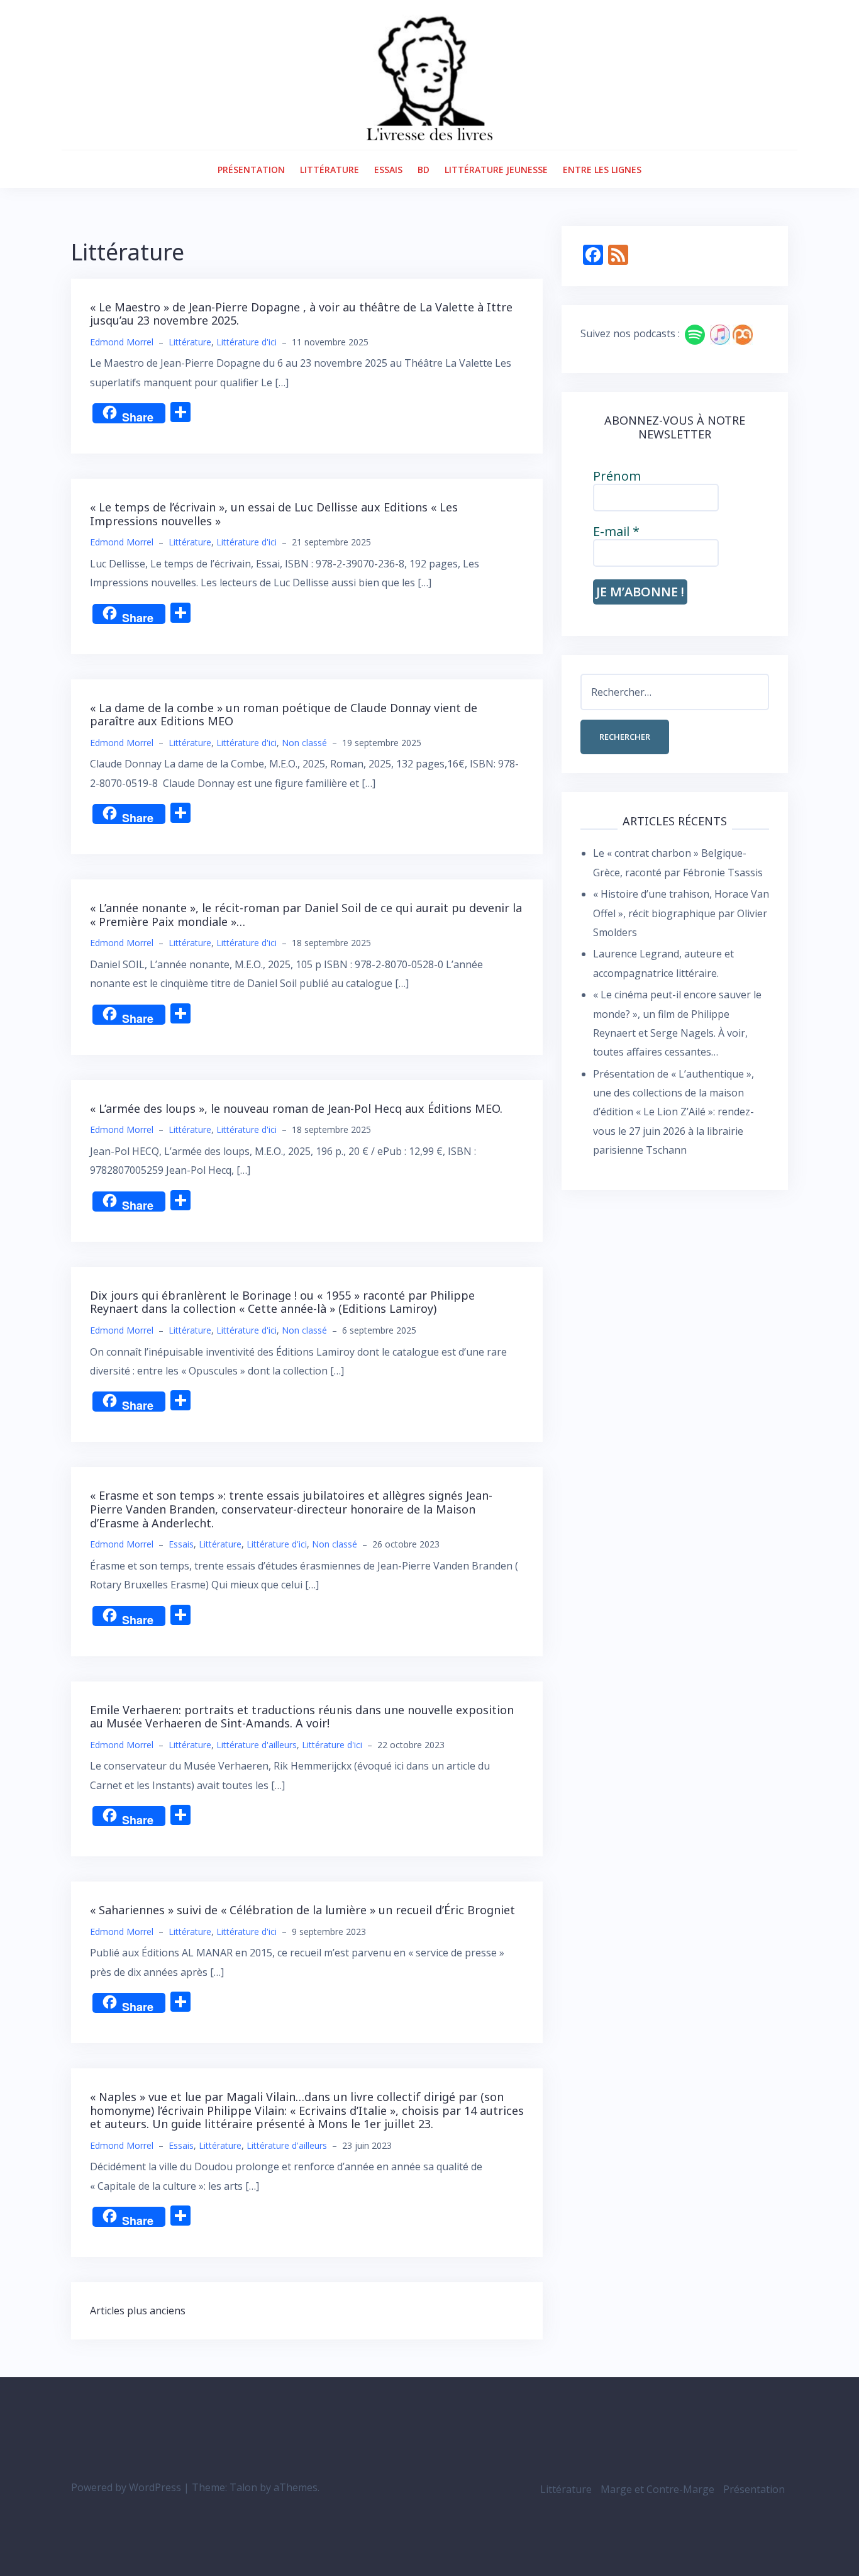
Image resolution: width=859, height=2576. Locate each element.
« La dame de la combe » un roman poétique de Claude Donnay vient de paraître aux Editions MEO (284, 715)
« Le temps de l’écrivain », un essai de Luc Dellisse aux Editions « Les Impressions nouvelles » (274, 514)
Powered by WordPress (126, 2487)
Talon (243, 2487)
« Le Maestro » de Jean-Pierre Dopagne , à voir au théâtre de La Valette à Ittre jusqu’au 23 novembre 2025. (301, 314)
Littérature (330, 170)
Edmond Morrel (122, 342)
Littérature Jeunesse (496, 170)
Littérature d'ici (247, 342)
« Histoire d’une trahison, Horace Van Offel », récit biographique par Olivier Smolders (681, 913)
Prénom (617, 476)
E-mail (616, 532)
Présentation (251, 170)
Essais (388, 170)
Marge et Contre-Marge (657, 2489)
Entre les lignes (602, 170)
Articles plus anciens (138, 2311)
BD (424, 170)
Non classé (304, 743)
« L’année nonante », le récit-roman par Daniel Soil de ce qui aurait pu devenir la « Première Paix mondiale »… (306, 915)
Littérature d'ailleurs (257, 1745)
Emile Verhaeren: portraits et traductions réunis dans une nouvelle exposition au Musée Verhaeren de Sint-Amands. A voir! (302, 1717)
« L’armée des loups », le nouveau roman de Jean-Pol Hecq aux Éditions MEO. (296, 1108)
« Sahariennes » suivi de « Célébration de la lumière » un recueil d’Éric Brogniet (302, 1910)
